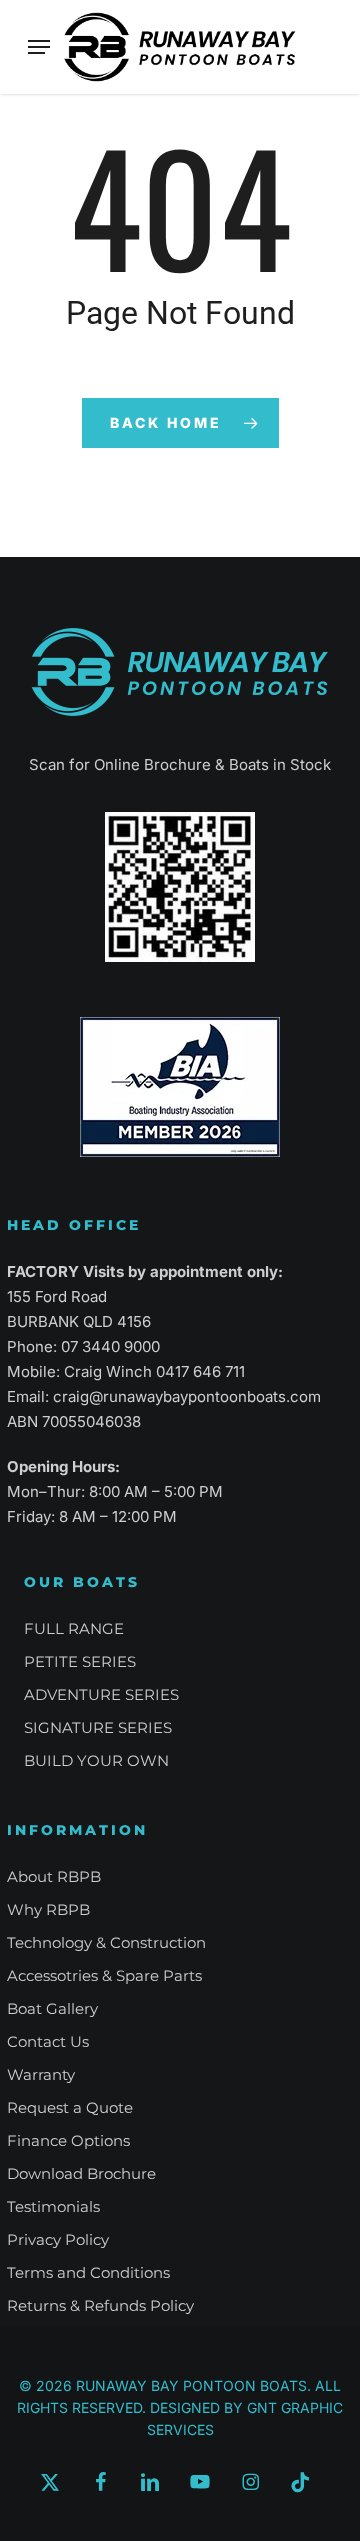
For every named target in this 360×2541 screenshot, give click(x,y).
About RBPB (54, 1876)
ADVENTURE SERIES (101, 1694)
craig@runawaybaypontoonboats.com (187, 1396)
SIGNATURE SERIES (98, 1727)
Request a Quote (70, 2107)
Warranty (41, 2074)
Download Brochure (81, 2173)
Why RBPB (48, 1909)
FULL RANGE (74, 1628)
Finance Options (68, 2140)
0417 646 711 (200, 1371)
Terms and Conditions (88, 2272)
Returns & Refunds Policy (100, 2305)
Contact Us (48, 2041)
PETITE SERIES (80, 1661)
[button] (39, 47)
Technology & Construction (106, 1942)
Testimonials (53, 2206)
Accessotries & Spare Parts (104, 1975)
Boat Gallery (52, 2008)
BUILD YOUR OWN (96, 1760)
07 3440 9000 (110, 1346)
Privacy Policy (58, 2239)
